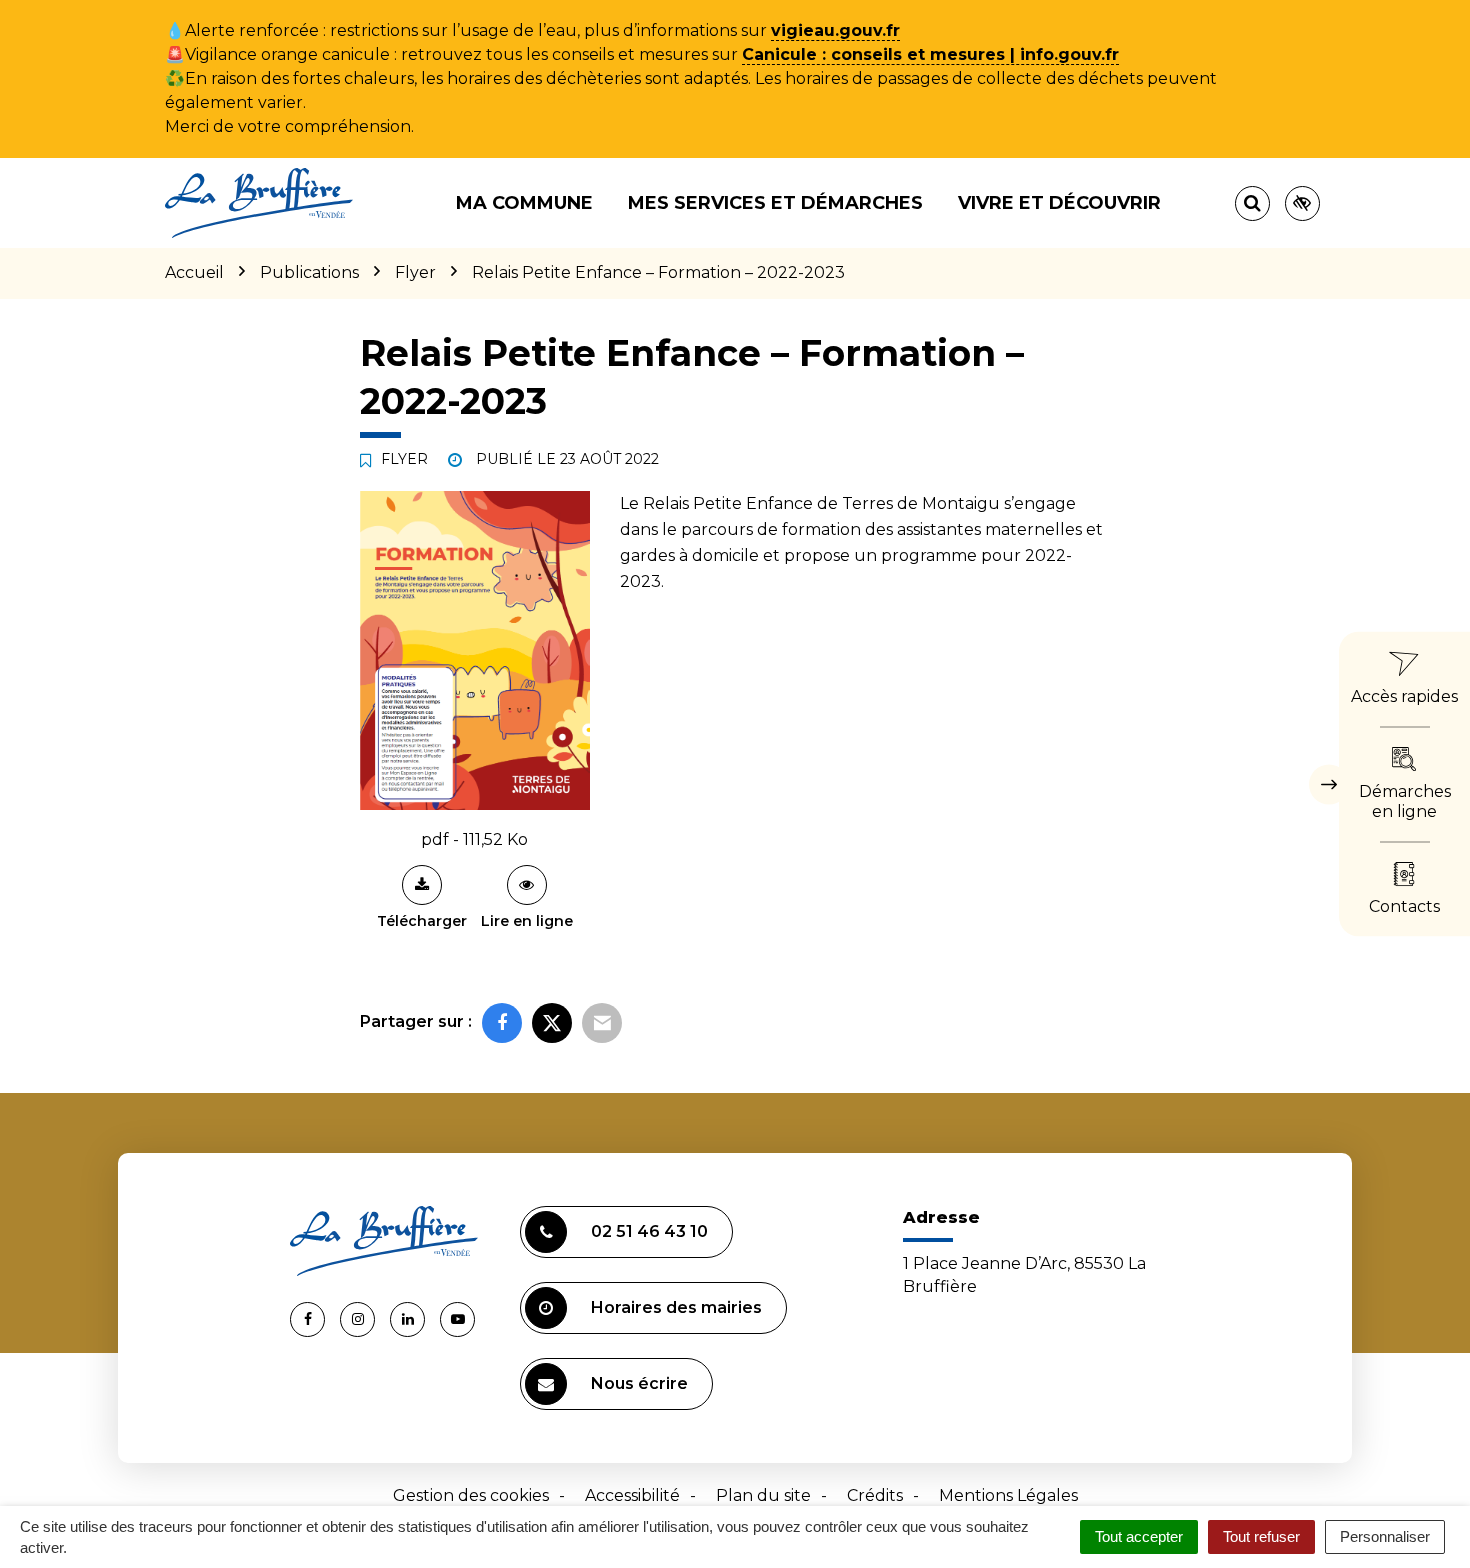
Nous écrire (639, 1383)
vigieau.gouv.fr (835, 30)
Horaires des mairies (676, 1307)
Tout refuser (1261, 1536)
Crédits (875, 1495)
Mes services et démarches (775, 203)
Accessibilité (632, 1495)
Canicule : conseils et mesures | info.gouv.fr (930, 54)
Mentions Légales (1008, 1495)
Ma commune (524, 203)
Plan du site (763, 1495)
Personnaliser (1385, 1536)
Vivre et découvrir (1059, 203)
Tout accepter (1139, 1536)
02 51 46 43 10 (649, 1231)
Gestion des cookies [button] (471, 1495)
